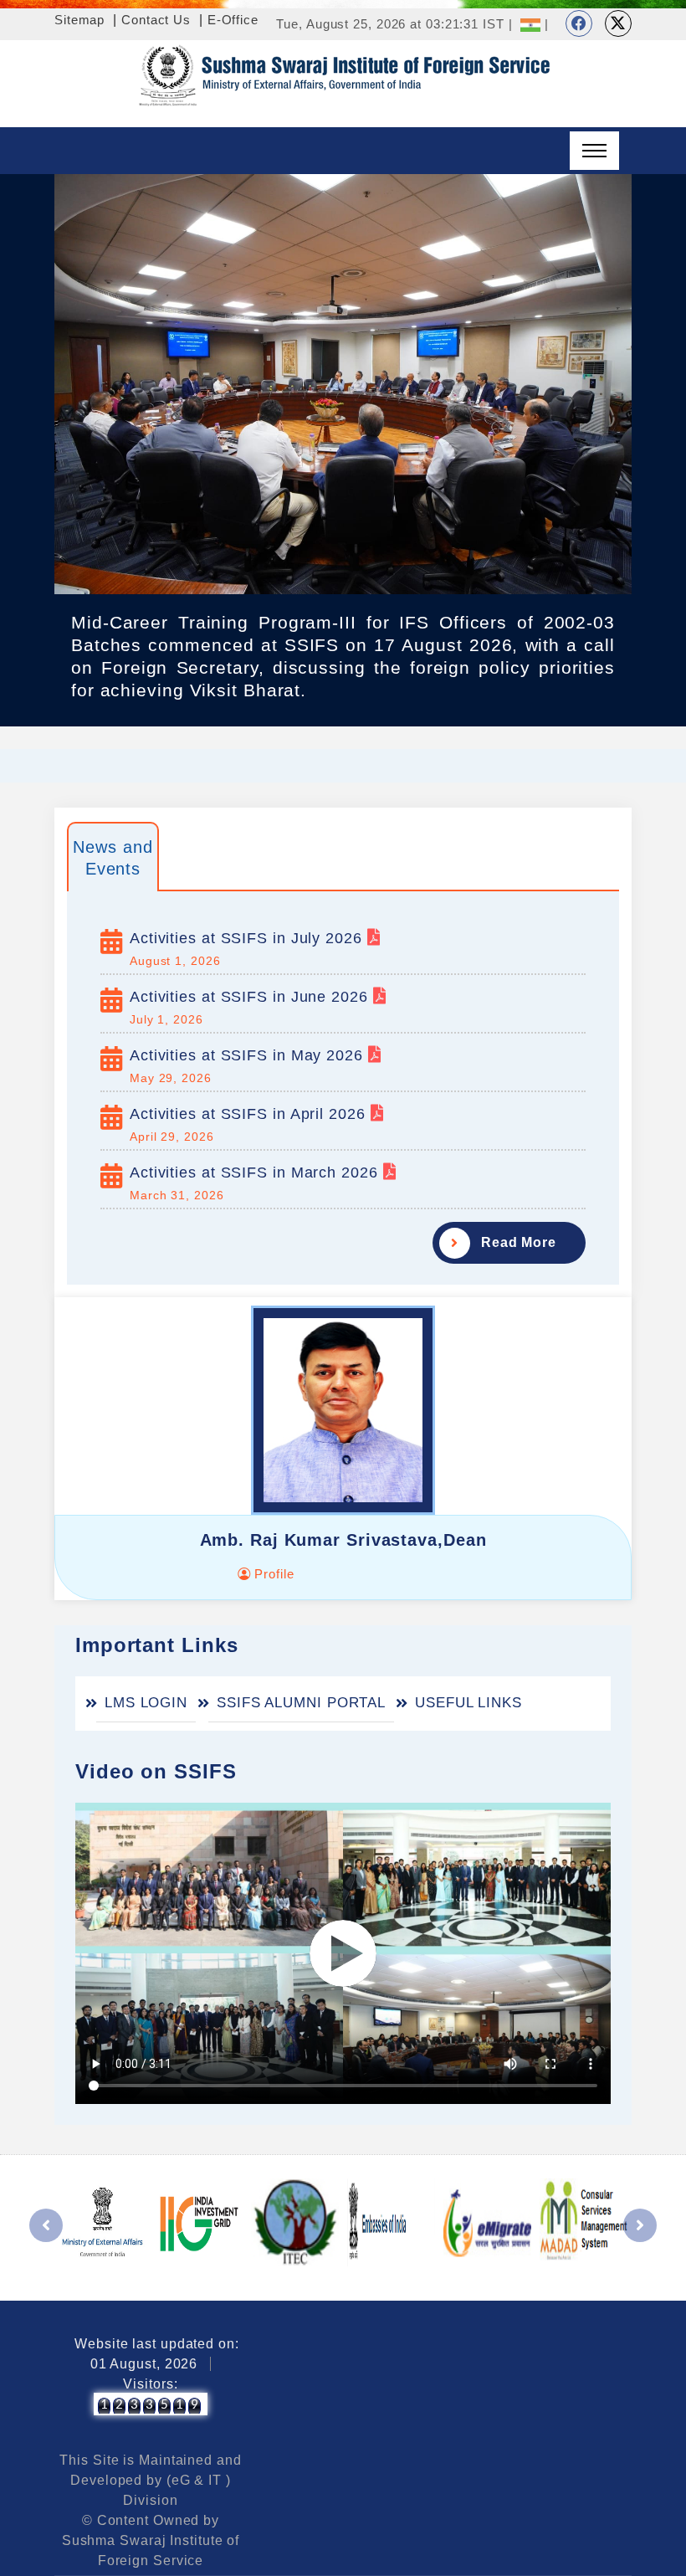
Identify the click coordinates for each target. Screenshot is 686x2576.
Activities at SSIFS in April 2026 (250, 1114)
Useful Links (468, 1703)
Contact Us (156, 20)
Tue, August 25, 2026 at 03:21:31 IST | (394, 24)
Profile (272, 1574)
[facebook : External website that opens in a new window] (579, 23)
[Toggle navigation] (594, 151)
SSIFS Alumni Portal (301, 1703)
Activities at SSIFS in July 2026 (248, 938)
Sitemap (79, 20)
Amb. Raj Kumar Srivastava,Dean (343, 1540)
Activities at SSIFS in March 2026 (256, 1173)
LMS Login (146, 1703)
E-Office (233, 20)
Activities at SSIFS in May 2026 (249, 1055)
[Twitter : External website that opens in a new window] (618, 23)
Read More (519, 1242)
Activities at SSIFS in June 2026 (251, 997)
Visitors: (150, 2384)
